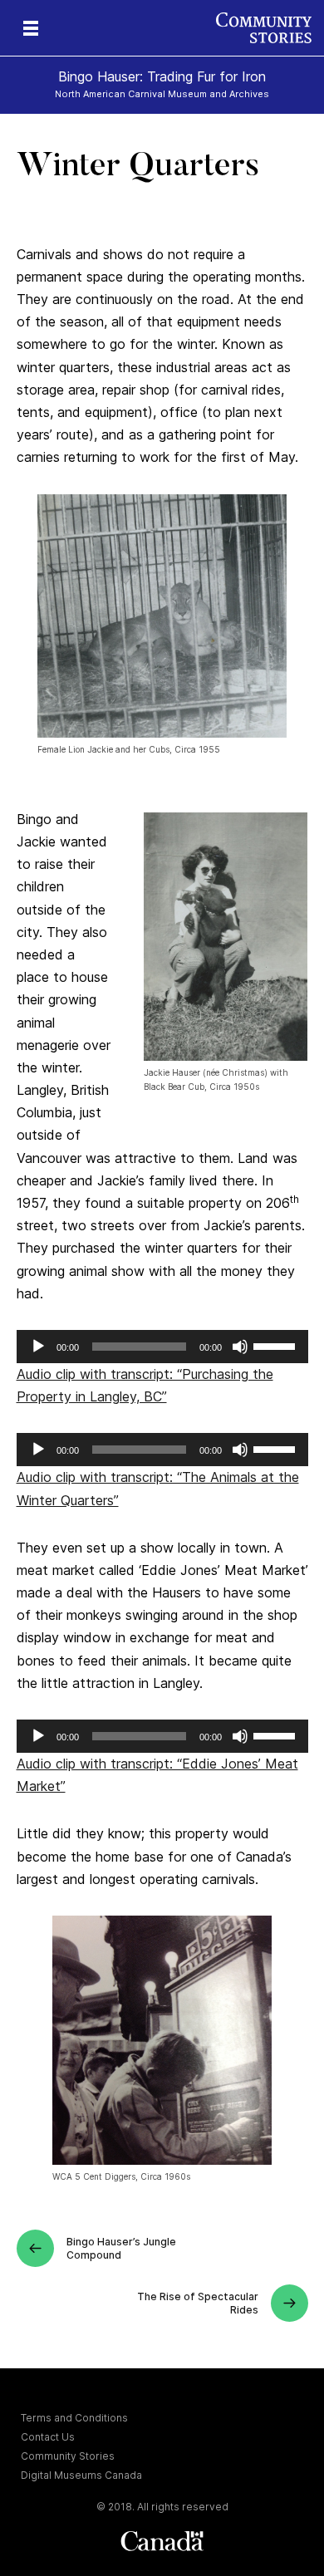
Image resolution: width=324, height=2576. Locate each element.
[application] (162, 1347)
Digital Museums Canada (81, 2475)
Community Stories (68, 2456)
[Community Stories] (270, 28)
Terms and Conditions (74, 2418)
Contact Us (48, 2437)
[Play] (38, 1347)
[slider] (277, 1345)
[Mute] (240, 1347)
